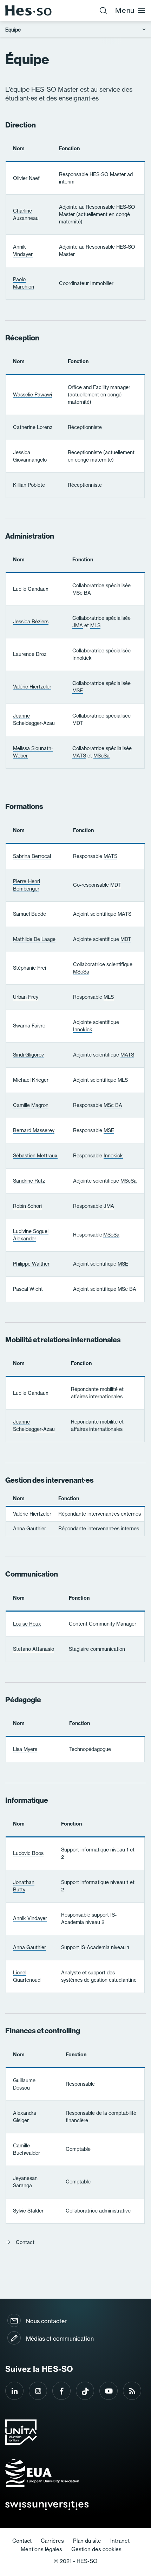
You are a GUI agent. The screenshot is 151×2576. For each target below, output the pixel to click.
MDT (78, 723)
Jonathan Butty (24, 1886)
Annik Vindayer (23, 251)
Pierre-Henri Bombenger (27, 885)
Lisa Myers (25, 1749)
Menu (125, 10)
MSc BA (82, 593)
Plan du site (87, 2541)
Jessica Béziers (31, 622)
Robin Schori (27, 1206)
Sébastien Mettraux (35, 1156)
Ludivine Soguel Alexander (31, 1235)
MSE (78, 691)
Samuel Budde (29, 914)
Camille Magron (31, 1105)
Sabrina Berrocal (32, 856)
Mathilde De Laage (34, 939)
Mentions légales (41, 2549)
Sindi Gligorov (28, 1055)
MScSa (101, 756)
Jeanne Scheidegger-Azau (34, 719)
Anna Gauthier (29, 1947)
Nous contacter (46, 2321)
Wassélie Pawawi (32, 395)
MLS (95, 625)
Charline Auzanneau (26, 214)
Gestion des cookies (96, 2549)
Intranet (120, 2541)
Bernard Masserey (34, 1130)
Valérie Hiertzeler (32, 687)
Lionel (27, 1976)
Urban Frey (26, 997)
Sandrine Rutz (29, 1181)
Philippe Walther (31, 1264)
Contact (25, 2242)
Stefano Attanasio (34, 1649)
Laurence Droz (30, 654)
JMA (78, 625)
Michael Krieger (31, 1080)
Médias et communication (60, 2339)
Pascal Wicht (28, 1289)
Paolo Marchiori (24, 283)
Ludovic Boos (28, 1853)
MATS (79, 756)
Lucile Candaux (31, 589)
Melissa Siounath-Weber (33, 752)
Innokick (82, 658)
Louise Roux (27, 1624)
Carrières (52, 2541)
